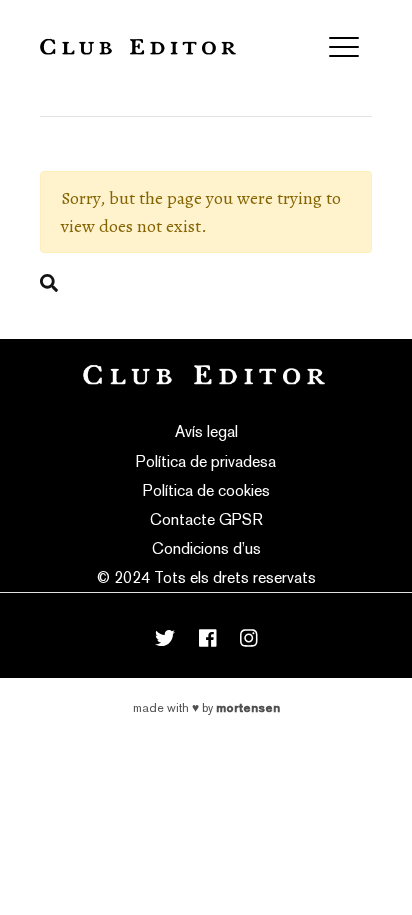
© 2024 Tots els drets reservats (206, 577)
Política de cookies (206, 490)
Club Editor (138, 46)
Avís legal (206, 431)
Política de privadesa (206, 461)
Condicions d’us (206, 548)
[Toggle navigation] (344, 47)
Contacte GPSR (206, 519)
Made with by (206, 708)
